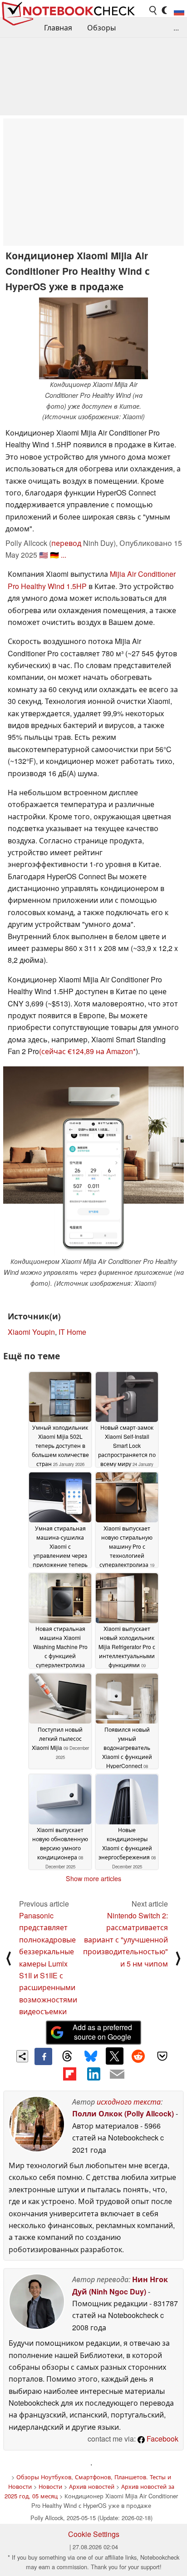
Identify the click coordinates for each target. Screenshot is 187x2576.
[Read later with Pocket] (162, 2056)
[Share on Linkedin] (93, 2074)
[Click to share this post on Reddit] (138, 2056)
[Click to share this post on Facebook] (43, 2056)
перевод (66, 543)
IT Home (72, 1332)
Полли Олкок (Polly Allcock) (123, 2113)
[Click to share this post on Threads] (67, 2056)
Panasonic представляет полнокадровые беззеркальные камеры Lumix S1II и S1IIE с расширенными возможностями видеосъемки (48, 1963)
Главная (58, 27)
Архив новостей (92, 2486)
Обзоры (101, 27)
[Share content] (22, 2056)
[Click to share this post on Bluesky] (91, 2056)
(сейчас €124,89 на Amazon (86, 1051)
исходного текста (129, 2102)
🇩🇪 (54, 555)
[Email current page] (117, 2075)
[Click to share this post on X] (114, 2056)
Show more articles (93, 1878)
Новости (50, 2486)
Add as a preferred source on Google (102, 2032)
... (176, 27)
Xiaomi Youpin (31, 1332)
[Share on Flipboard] (69, 2074)
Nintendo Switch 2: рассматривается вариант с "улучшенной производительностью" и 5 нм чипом (125, 1939)
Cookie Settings (94, 2534)
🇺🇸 (44, 555)
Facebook (162, 2439)
